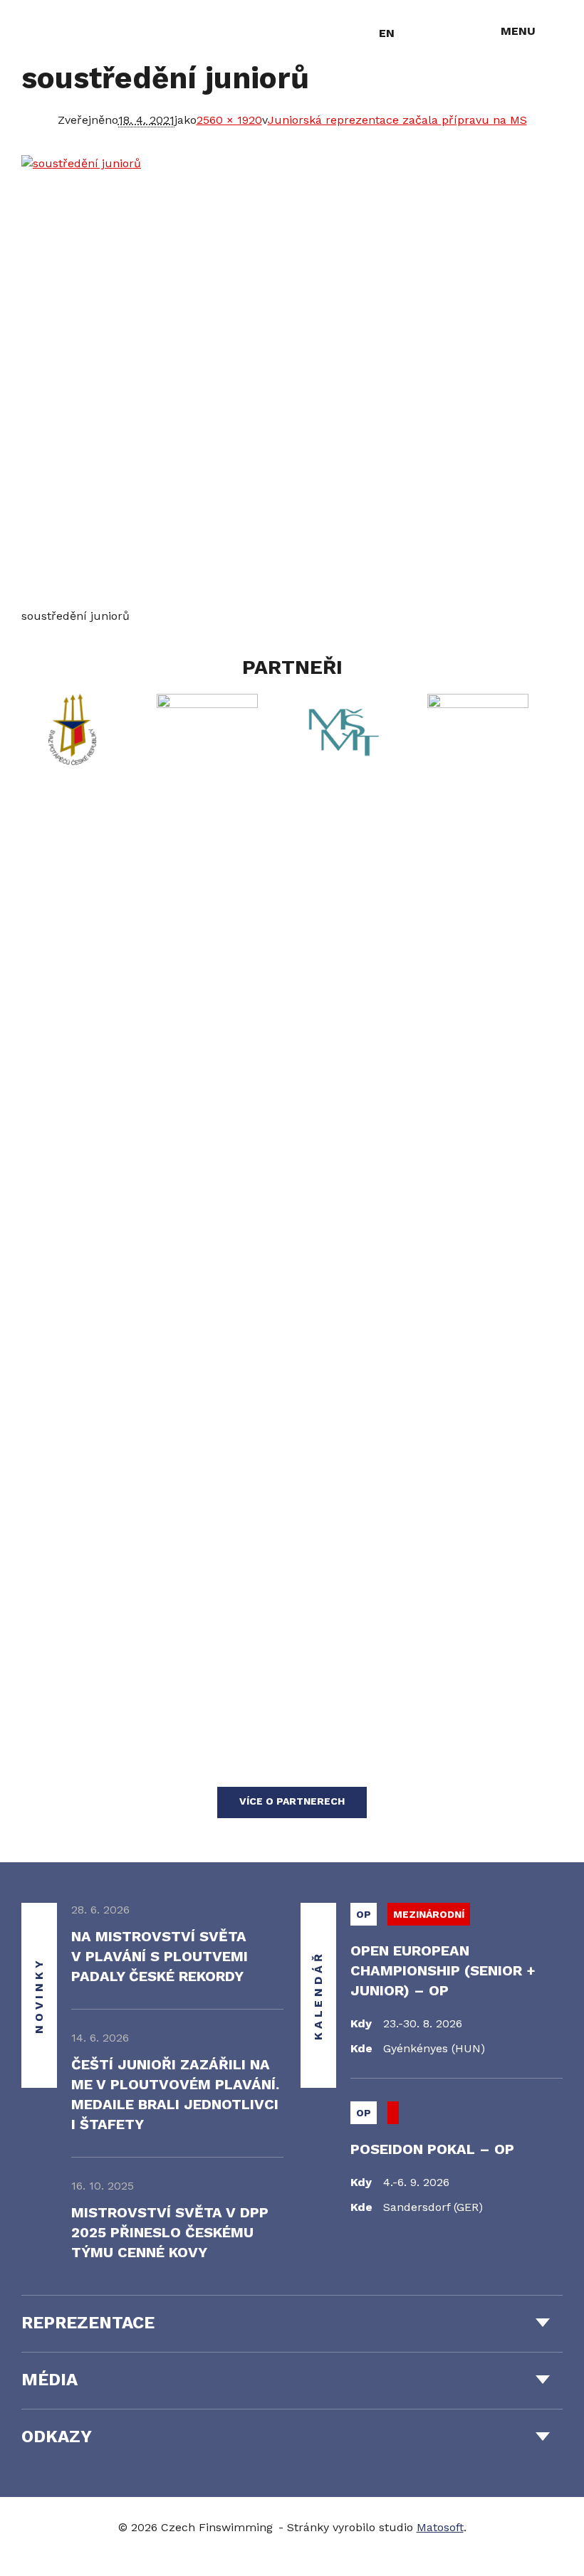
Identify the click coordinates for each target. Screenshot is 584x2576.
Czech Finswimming (85, 32)
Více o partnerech (292, 1801)
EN (387, 33)
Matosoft (440, 2527)
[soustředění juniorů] (292, 381)
